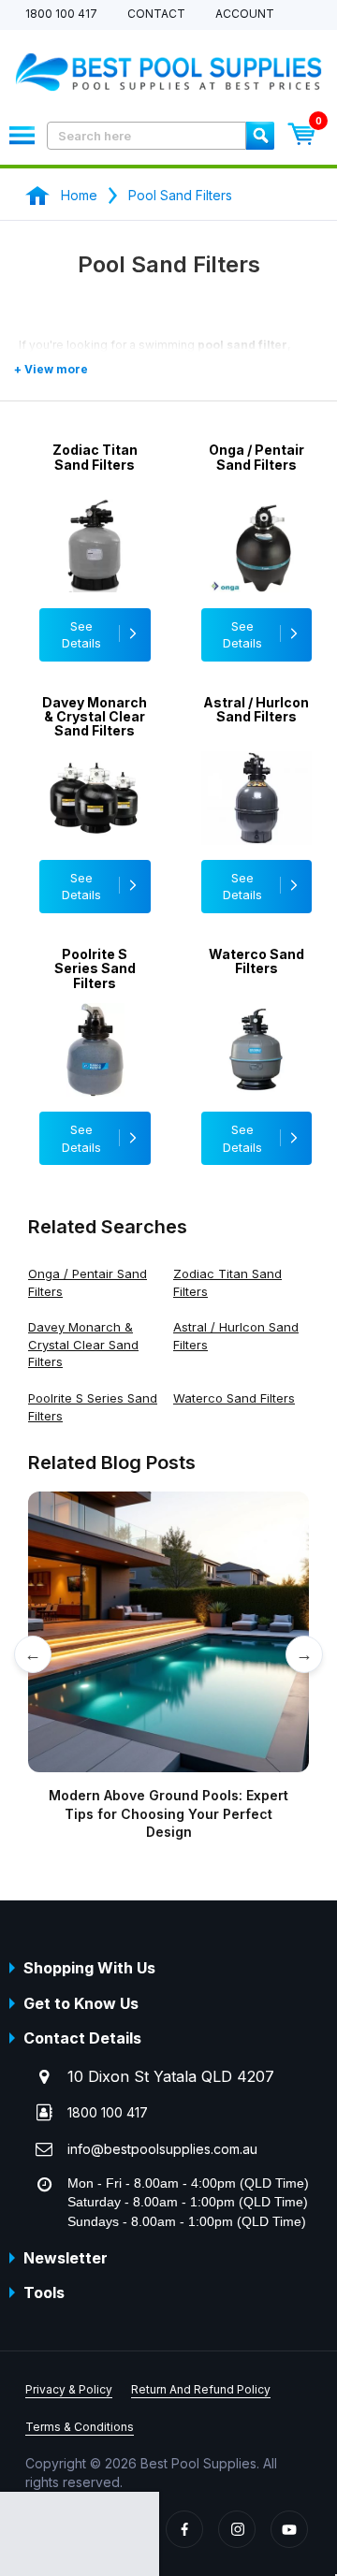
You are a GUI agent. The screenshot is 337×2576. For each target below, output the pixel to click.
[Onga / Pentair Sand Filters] (257, 574)
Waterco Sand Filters (256, 961)
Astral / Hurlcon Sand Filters (256, 710)
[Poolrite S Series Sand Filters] (95, 1078)
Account (245, 15)
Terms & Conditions (80, 2427)
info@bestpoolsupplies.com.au (162, 2149)
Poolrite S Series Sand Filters (95, 968)
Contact (156, 15)
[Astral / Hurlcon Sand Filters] (257, 826)
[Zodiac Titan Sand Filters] (95, 574)
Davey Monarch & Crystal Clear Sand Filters (95, 717)
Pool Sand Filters (180, 195)
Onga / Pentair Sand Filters (256, 457)
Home (79, 195)
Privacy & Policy (69, 2389)
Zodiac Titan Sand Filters (95, 457)
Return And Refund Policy (201, 2389)
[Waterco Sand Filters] (257, 1078)
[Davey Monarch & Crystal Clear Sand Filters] (95, 826)
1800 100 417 (61, 15)
